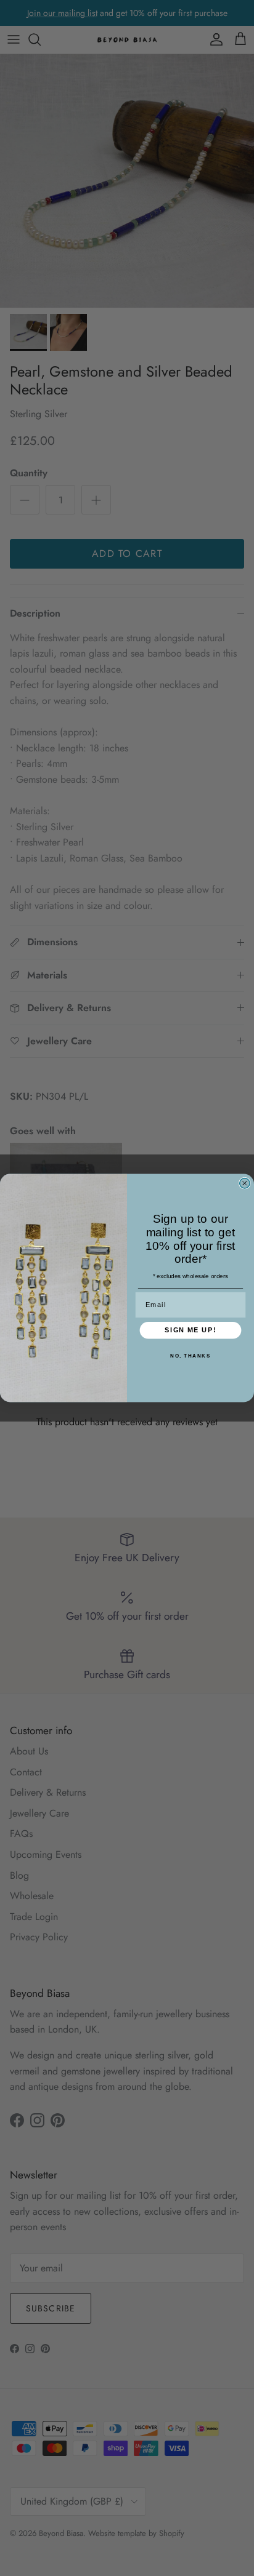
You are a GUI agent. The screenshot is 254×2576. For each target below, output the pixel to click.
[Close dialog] (245, 1183)
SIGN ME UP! (190, 1330)
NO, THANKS (190, 1356)
